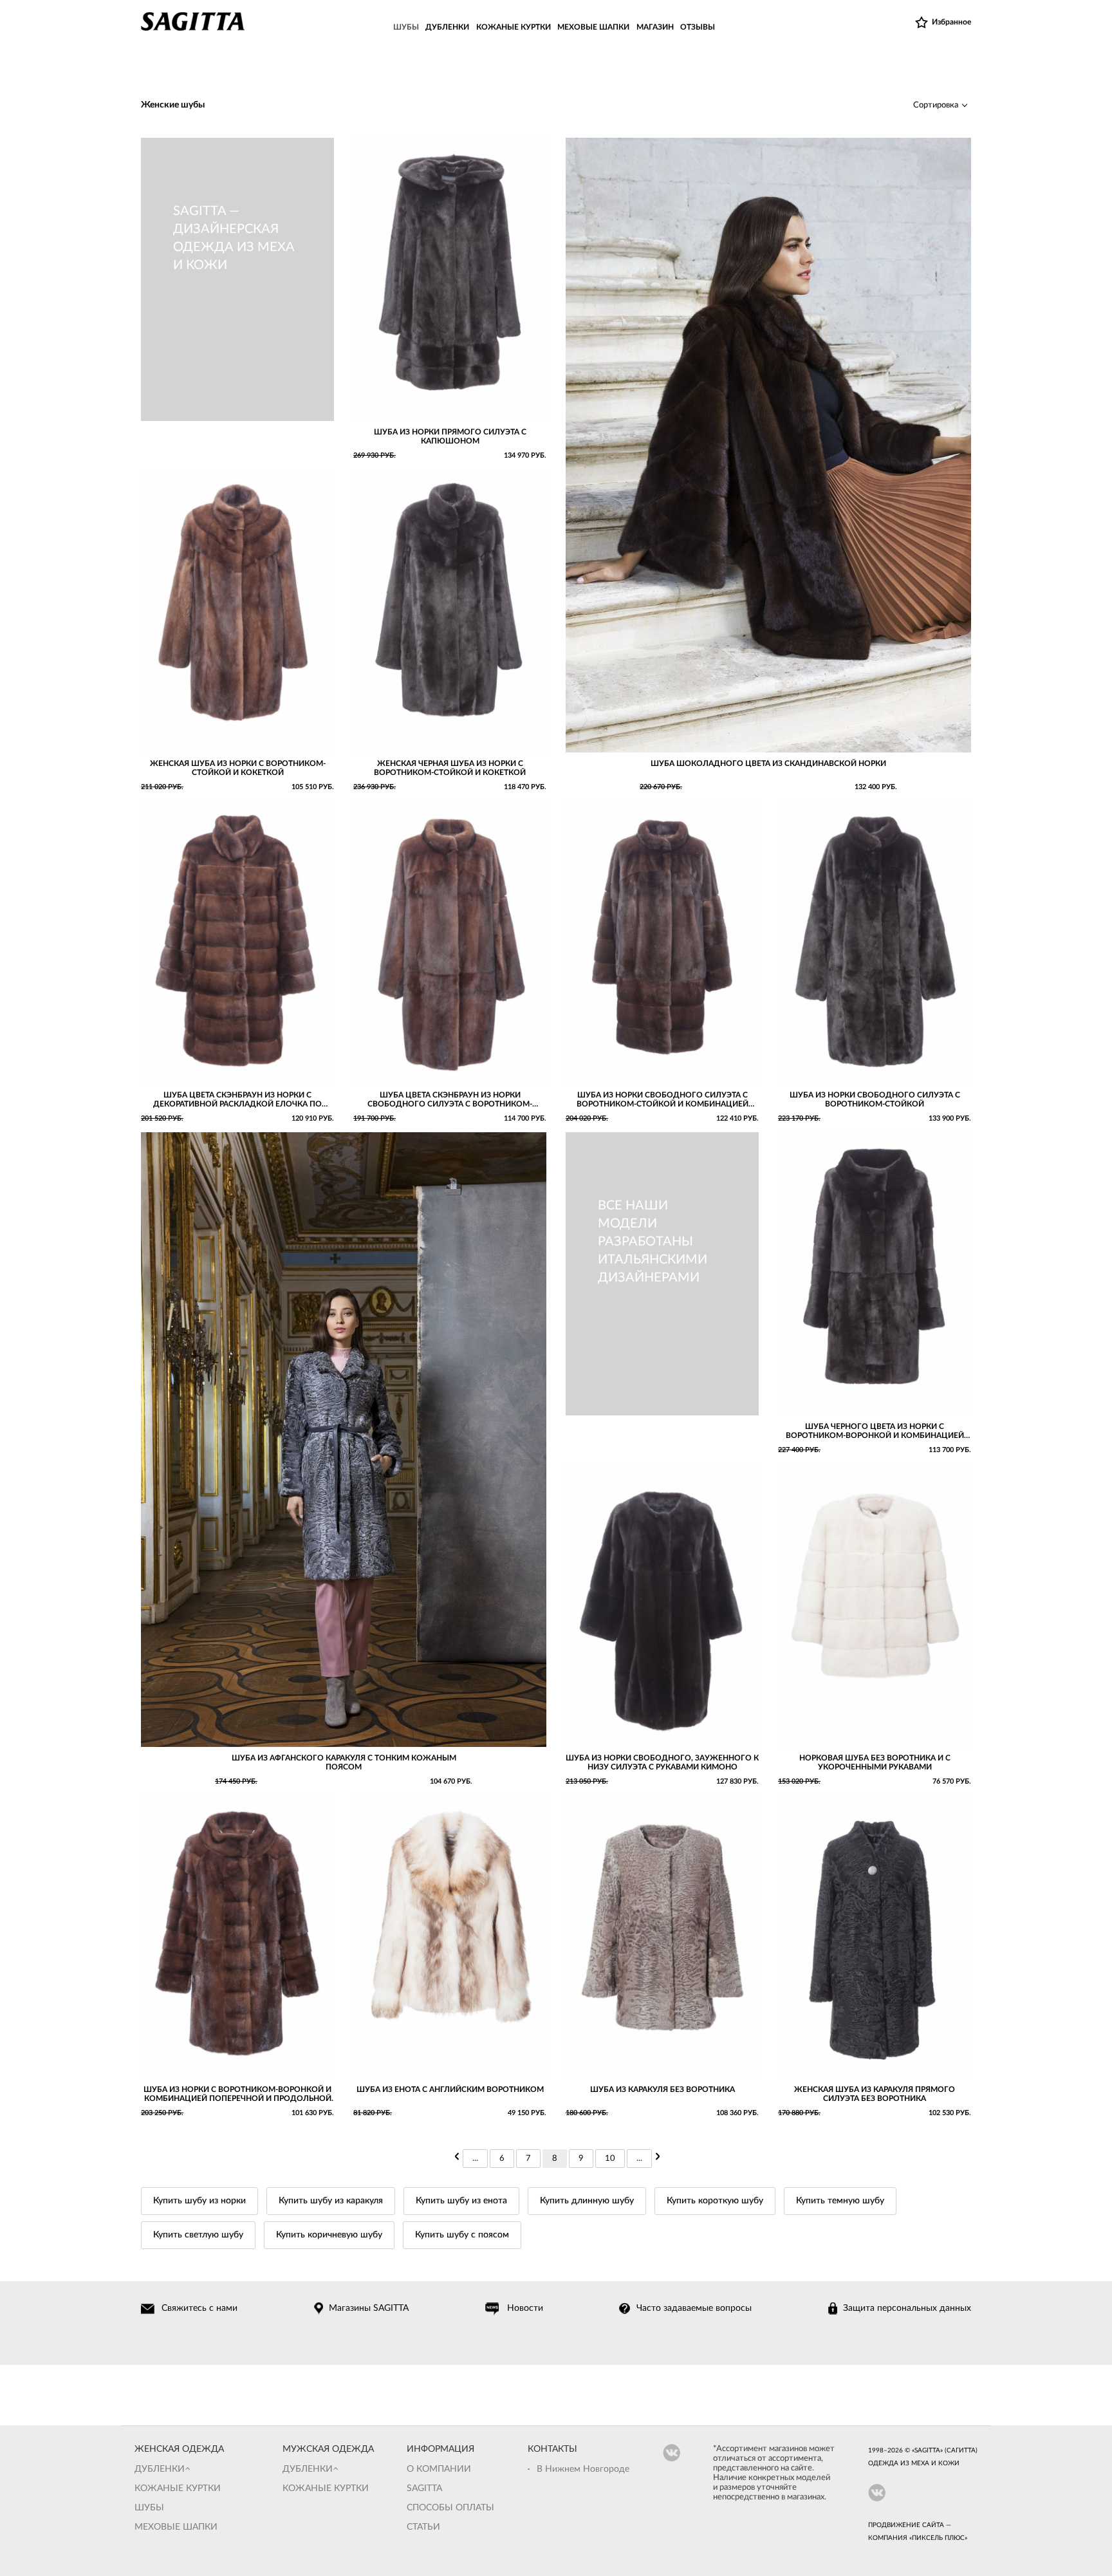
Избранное (951, 22)
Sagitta (424, 2488)
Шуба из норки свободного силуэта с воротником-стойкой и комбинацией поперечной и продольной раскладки (663, 1100)
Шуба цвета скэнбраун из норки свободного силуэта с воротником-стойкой (450, 1100)
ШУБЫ (406, 27)
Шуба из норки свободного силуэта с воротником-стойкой (875, 1099)
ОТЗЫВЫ (698, 27)
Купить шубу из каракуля (331, 2201)
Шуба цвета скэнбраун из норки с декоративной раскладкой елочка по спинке (237, 1100)
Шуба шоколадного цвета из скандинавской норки (768, 763)
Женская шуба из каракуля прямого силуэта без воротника (875, 2094)
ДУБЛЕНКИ (447, 27)
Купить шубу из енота (461, 2201)
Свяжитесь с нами (199, 2308)
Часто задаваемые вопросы (694, 2308)
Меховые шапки (176, 2527)
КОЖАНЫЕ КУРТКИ (514, 27)
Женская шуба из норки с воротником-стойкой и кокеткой (238, 768)
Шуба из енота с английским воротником (450, 2089)
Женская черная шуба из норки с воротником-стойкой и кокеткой (450, 768)
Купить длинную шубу (587, 2201)
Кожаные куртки (178, 2488)
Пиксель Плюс (938, 2538)
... (475, 2159)
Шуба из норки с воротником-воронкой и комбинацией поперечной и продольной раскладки (237, 2094)
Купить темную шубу (840, 2201)
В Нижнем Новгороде (583, 2469)
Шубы (149, 2508)
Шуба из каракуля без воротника (663, 2089)
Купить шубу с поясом (462, 2235)
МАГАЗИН (655, 27)
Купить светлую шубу (198, 2235)
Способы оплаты (450, 2508)
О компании (439, 2469)
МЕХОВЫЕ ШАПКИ (593, 27)
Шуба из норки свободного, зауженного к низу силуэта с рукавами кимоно (662, 1762)
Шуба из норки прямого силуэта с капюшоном (450, 436)
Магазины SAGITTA (369, 2308)
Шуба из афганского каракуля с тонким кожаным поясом (344, 1762)
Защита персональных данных (907, 2308)
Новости (525, 2308)
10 (610, 2159)
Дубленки (160, 2469)
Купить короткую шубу (715, 2201)
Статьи (423, 2527)
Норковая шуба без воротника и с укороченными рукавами (875, 1762)
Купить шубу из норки (199, 2201)
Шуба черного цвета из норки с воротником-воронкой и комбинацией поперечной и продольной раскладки (875, 1431)
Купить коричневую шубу (329, 2235)
